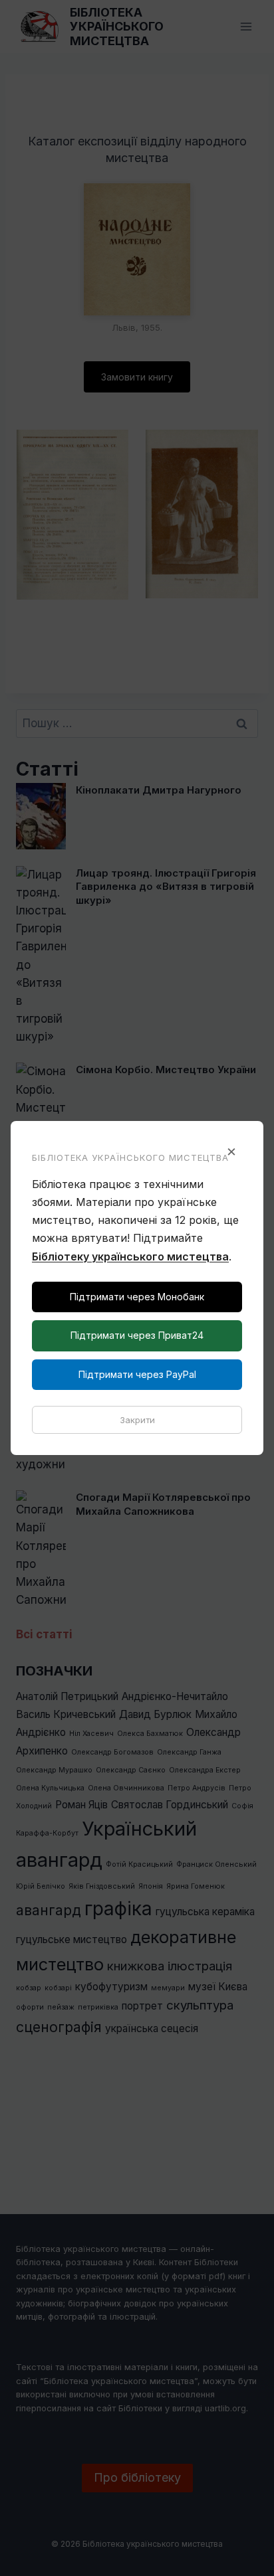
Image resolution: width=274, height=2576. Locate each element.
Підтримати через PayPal (137, 1374)
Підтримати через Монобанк (137, 1297)
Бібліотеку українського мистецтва (130, 1256)
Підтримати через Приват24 (137, 1335)
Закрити (137, 1420)
